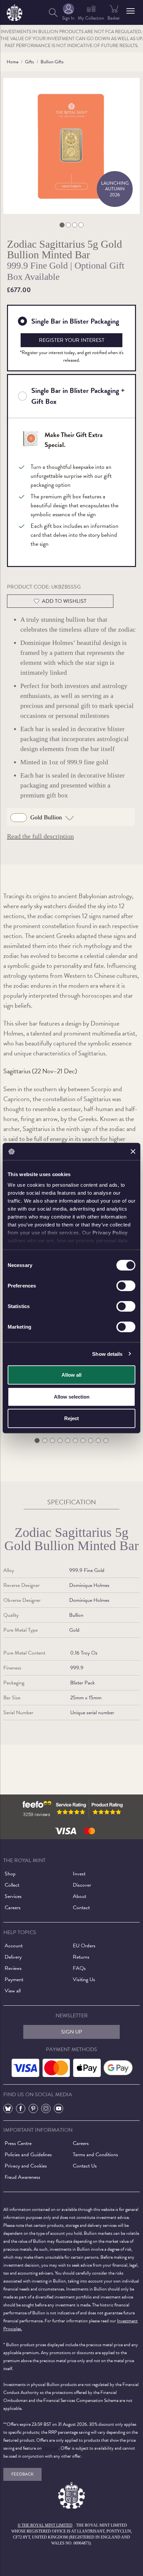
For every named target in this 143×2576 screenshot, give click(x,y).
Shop (10, 1874)
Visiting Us (84, 1979)
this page (51, 2448)
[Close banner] (133, 1152)
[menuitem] (53, 12)
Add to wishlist (64, 601)
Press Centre (18, 2143)
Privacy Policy (110, 1232)
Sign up (72, 2032)
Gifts (29, 62)
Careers (13, 1908)
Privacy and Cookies (26, 2166)
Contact (81, 1908)
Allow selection (72, 1396)
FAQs (79, 1968)
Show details (107, 1354)
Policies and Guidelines (28, 2155)
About (79, 1896)
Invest (79, 1874)
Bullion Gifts (52, 62)
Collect (12, 1885)
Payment (14, 1979)
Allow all (71, 1375)
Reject (71, 1418)
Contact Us (85, 2166)
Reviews (13, 1968)
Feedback (22, 2474)
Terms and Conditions (95, 2155)
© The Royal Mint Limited (45, 2525)
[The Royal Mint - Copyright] (14, 11)
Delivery (13, 1957)
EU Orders (84, 1946)
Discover (82, 1885)
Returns (81, 1957)
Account (14, 1946)
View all (13, 1991)
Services (13, 1896)
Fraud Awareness (22, 2177)
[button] (131, 11)
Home (12, 62)
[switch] (126, 1286)
